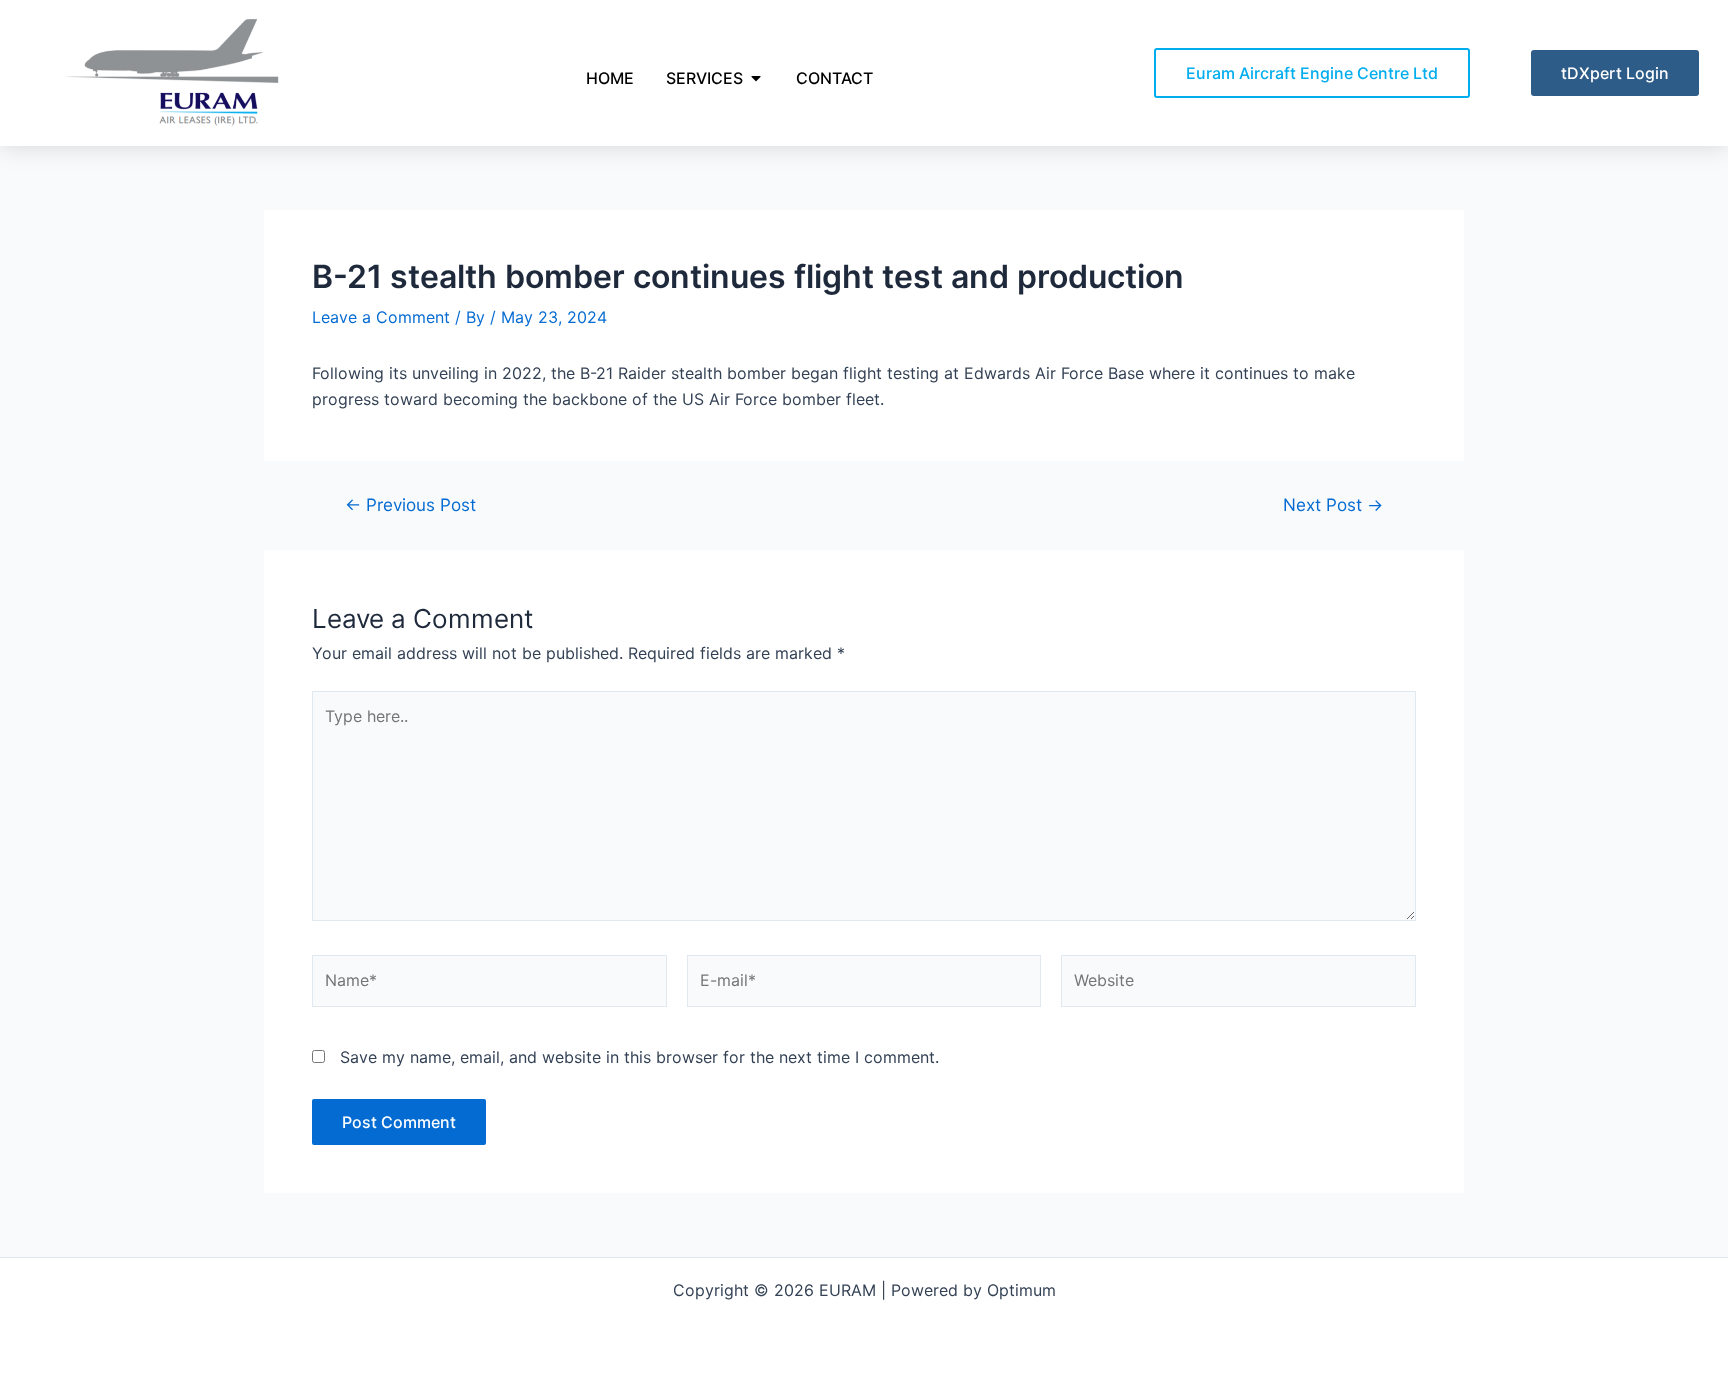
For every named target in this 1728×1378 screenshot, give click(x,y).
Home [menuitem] (610, 78)
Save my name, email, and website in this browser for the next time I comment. (639, 1057)
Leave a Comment (381, 317)
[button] (756, 78)
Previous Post (410, 504)
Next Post (1333, 504)
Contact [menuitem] (834, 78)
